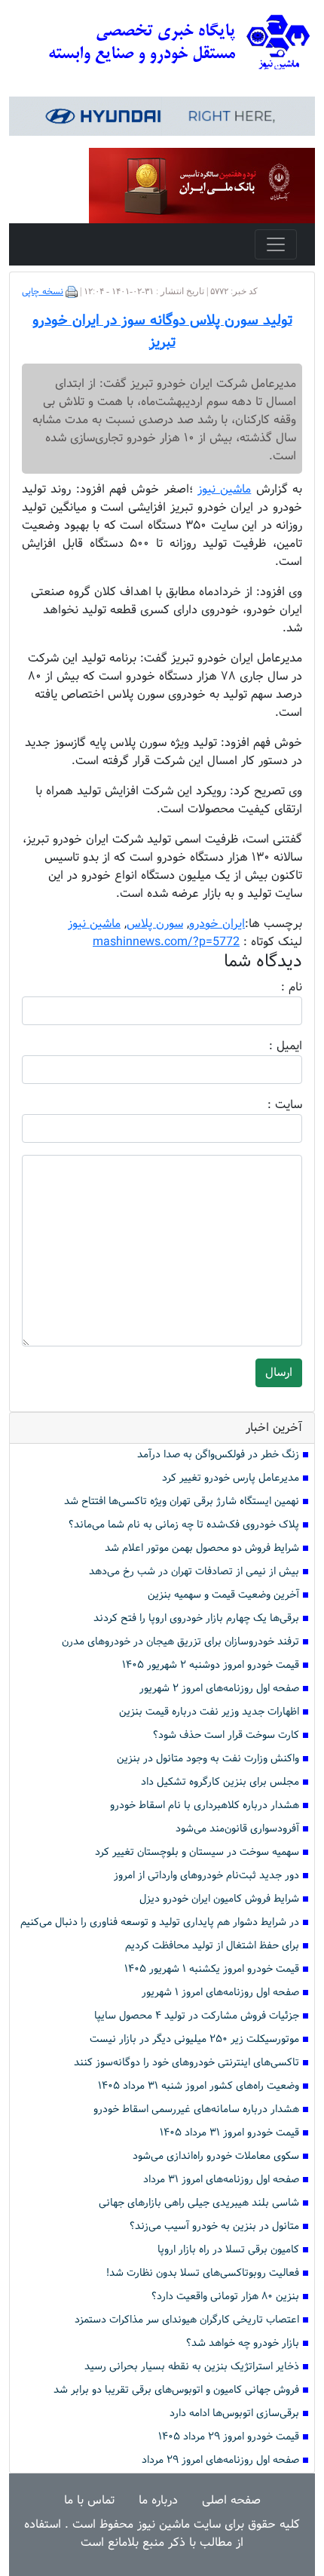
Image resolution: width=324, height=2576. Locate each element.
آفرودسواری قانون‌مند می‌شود (237, 1829)
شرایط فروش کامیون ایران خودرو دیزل (219, 1899)
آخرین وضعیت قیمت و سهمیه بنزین (223, 1595)
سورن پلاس (155, 924)
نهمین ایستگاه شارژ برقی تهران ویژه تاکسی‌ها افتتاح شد (182, 1501)
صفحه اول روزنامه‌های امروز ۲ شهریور (219, 1689)
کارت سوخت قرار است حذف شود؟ (226, 1735)
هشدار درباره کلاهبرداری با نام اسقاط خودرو (205, 1805)
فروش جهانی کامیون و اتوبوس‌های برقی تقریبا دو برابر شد (176, 2390)
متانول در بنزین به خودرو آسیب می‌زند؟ (214, 2226)
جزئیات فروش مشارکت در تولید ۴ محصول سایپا (197, 2016)
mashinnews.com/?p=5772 (166, 942)
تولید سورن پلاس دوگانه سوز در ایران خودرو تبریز (162, 332)
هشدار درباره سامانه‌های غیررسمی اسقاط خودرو (196, 2109)
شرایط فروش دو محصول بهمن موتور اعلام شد (202, 1548)
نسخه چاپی (43, 292)
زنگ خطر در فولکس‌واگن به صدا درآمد (218, 1455)
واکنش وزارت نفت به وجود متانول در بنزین (208, 1759)
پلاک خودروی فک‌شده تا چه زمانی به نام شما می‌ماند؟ (184, 1525)
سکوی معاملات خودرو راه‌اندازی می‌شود (216, 2156)
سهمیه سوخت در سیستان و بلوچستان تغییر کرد (197, 1852)
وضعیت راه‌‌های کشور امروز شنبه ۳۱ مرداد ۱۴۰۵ (199, 2086)
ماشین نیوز (94, 924)
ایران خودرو (217, 924)
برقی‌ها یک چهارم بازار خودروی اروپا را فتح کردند (196, 1618)
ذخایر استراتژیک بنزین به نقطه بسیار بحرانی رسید (192, 2367)
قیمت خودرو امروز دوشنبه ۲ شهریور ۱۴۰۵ (211, 1665)
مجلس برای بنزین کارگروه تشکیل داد (220, 1782)
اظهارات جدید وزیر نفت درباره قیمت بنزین (209, 1712)
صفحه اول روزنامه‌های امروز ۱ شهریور (220, 1993)
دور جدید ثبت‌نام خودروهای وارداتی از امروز (206, 1876)
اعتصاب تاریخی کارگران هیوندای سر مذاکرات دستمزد (187, 2320)
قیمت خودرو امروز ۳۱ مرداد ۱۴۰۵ (229, 2133)
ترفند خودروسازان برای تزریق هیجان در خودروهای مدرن (180, 1642)
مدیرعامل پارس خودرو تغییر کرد (231, 1478)
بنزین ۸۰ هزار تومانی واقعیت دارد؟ (225, 2297)
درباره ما (158, 2500)
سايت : (268, 1105)
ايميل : (267, 1046)
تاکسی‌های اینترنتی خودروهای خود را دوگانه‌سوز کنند (186, 2063)
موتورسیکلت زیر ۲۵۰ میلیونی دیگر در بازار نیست (194, 2039)
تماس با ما (89, 2500)
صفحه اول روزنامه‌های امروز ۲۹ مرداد (220, 2460)
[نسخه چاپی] (72, 292)
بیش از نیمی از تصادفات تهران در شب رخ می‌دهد (194, 1572)
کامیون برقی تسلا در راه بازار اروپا (228, 2250)
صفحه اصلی (231, 2500)
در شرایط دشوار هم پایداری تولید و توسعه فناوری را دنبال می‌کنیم (160, 1922)
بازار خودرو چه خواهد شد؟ (243, 2343)
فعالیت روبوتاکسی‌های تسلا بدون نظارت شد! (203, 2273)
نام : (269, 987)
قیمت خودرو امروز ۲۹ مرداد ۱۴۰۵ (229, 2437)
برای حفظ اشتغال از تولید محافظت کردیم (212, 1946)
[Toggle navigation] (276, 244)
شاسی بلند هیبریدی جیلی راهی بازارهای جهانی (199, 2203)
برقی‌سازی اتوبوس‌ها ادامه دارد (234, 2413)
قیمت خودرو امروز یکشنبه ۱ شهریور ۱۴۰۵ (212, 1969)
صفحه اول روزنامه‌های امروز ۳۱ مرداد (221, 2180)
